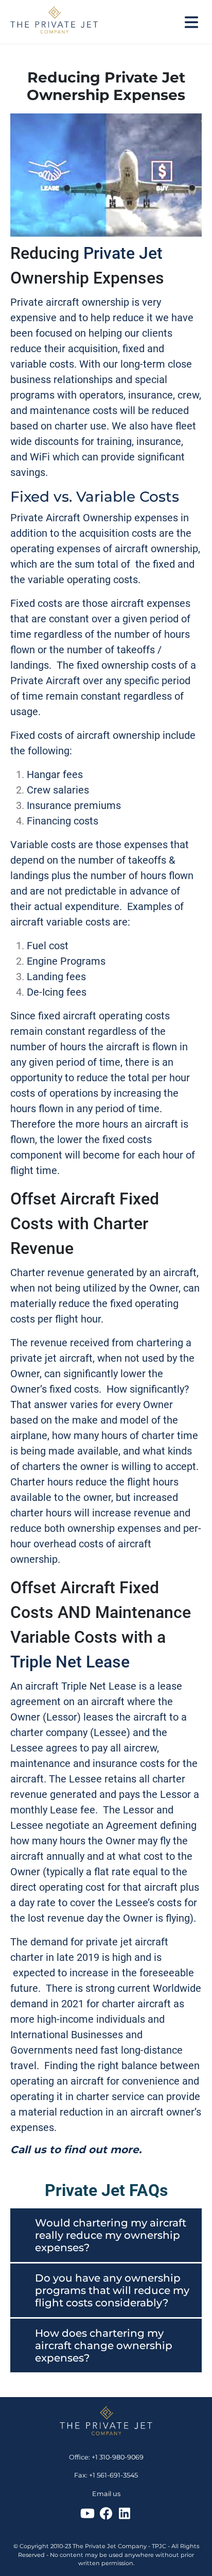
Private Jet (123, 253)
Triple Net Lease (70, 1662)
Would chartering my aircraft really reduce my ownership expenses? (111, 2235)
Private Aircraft (45, 681)
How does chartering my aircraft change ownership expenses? (104, 2346)
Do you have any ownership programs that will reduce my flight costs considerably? (112, 2290)
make (85, 1420)
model (134, 1420)
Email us (106, 2494)
